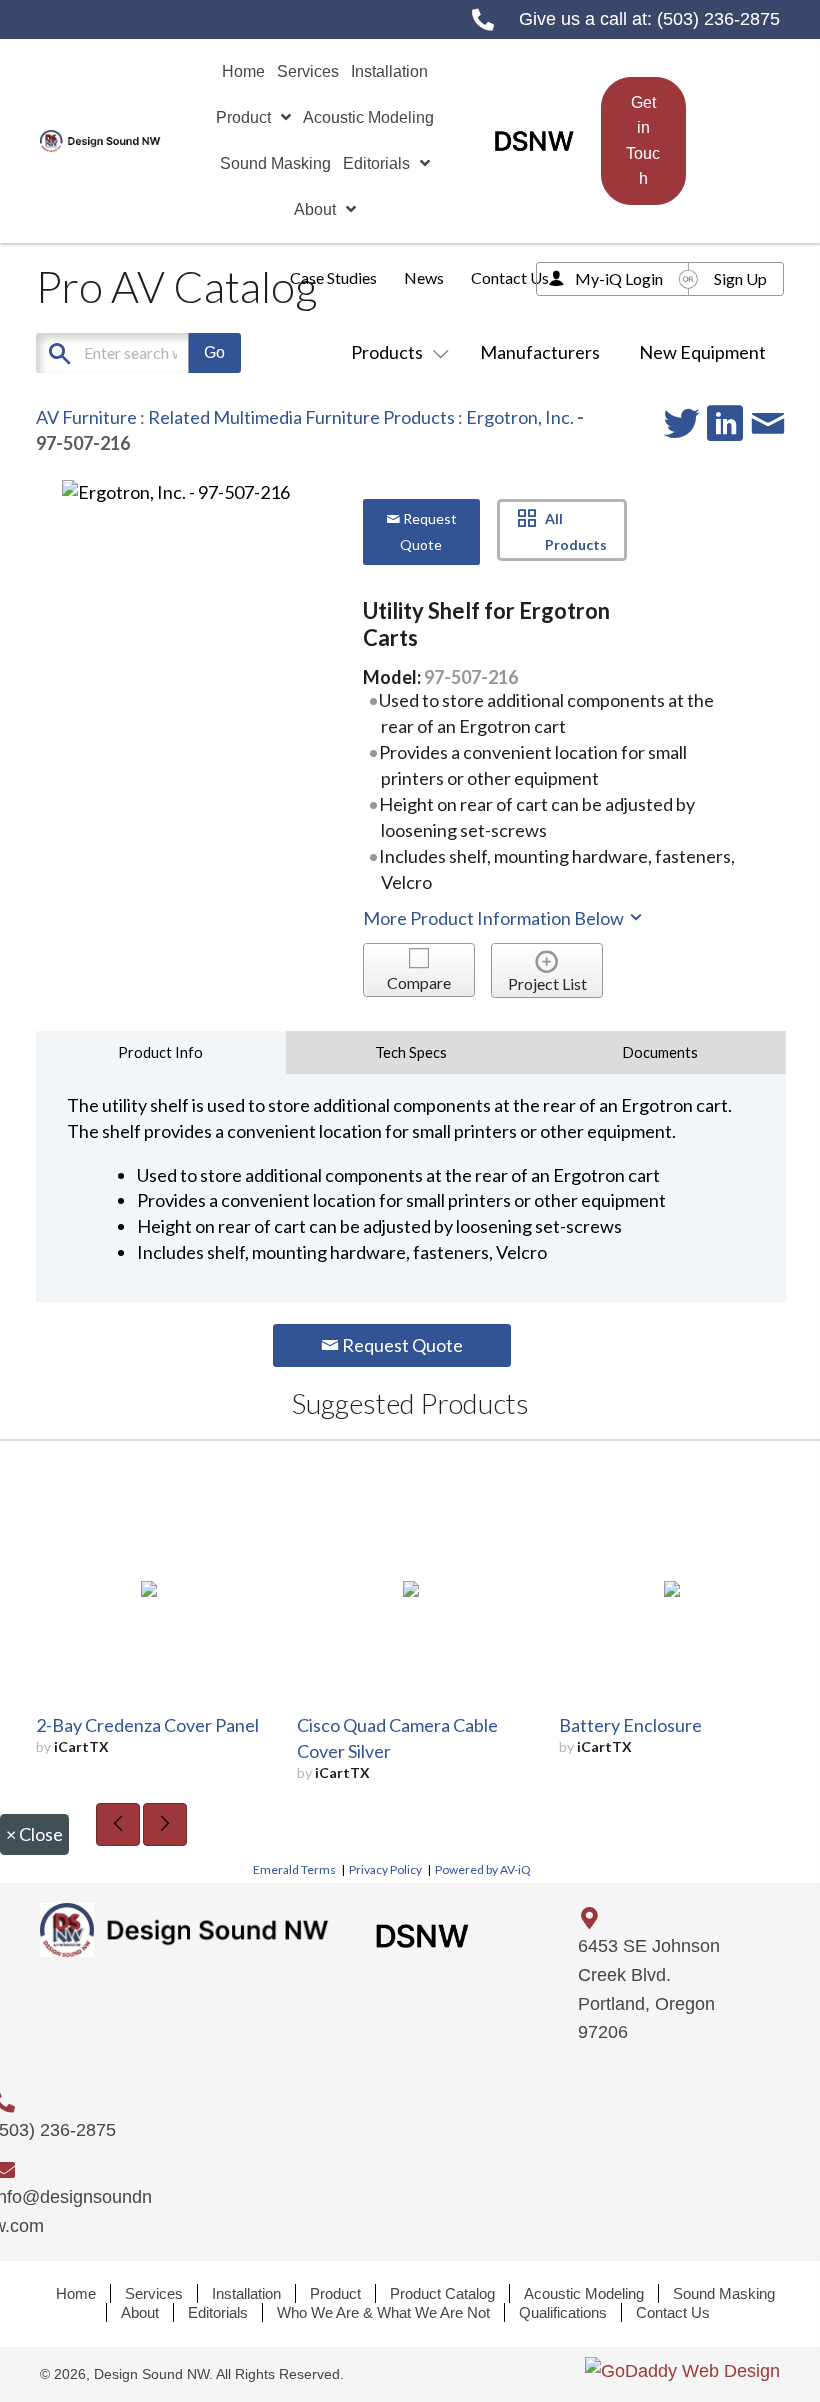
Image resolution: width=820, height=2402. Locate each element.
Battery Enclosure (630, 1725)
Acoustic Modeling (584, 2293)
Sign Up (740, 278)
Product (335, 2293)
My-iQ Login (619, 278)
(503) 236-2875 (718, 19)
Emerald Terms (294, 1869)
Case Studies (333, 277)
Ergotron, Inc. (520, 417)
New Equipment (702, 352)
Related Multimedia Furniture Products (301, 417)
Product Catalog (442, 2293)
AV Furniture (86, 417)
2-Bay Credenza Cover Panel (147, 1725)
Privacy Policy (385, 1869)
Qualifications (563, 2312)
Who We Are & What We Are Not (383, 2312)
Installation (246, 2293)
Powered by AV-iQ (483, 1869)
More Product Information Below (495, 918)
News (424, 277)
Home (76, 2293)
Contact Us (510, 277)
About (140, 2312)
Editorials (218, 2312)
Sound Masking (724, 2293)
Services (154, 2293)
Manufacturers (540, 352)
